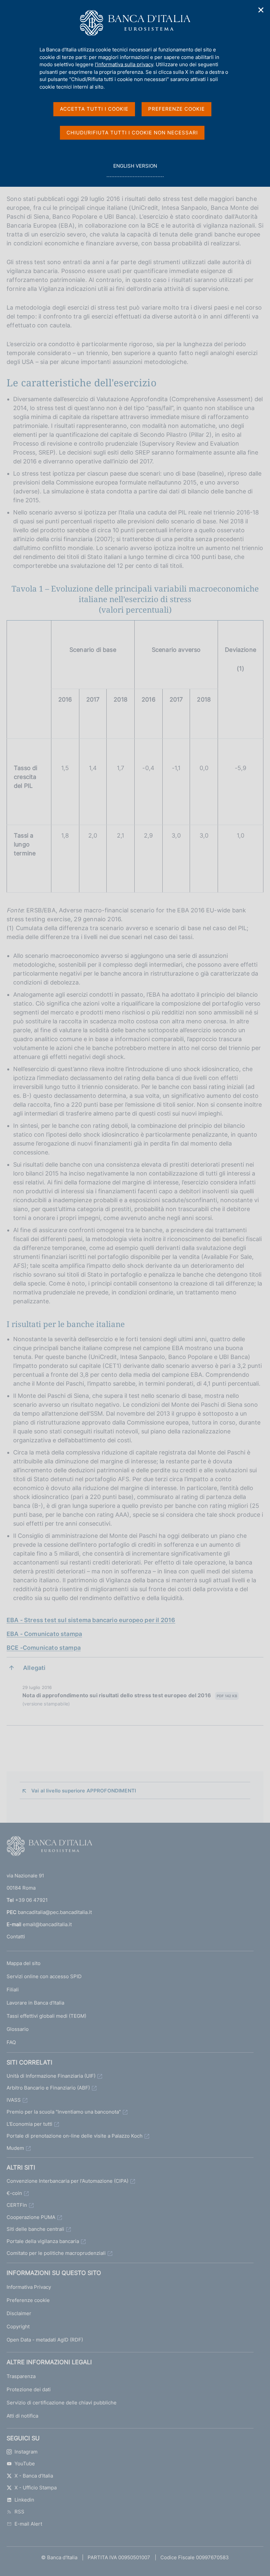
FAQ (11, 2042)
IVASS (14, 2100)
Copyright (18, 2327)
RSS (19, 2512)
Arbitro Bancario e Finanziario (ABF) (48, 2088)
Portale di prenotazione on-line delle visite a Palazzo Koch (75, 2136)
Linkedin (24, 2500)
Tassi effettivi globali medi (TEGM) (46, 2016)
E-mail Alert (28, 2524)
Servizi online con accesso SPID (44, 1976)
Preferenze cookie (28, 2300)
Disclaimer (19, 2313)
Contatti (16, 1937)
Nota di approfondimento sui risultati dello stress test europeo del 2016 (130, 1695)
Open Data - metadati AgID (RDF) (45, 2340)
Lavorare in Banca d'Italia (35, 2003)
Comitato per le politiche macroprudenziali (56, 2253)
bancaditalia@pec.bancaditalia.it (55, 1912)
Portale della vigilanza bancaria (43, 2241)
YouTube (25, 2464)
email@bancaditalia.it (47, 1924)
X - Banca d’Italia (34, 2476)
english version (135, 170)
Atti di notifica (22, 2416)
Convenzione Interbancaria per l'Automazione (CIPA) (67, 2181)
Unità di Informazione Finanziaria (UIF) (51, 2076)
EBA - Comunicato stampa (44, 1634)
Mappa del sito (24, 1963)
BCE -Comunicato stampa (44, 1648)
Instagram (26, 2452)
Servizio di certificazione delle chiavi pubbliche (62, 2403)
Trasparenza (21, 2376)
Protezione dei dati (29, 2389)
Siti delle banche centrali (35, 2229)
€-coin (14, 2193)
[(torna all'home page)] (49, 1847)
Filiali (13, 1990)
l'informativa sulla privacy (124, 64)
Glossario (18, 2029)
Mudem (15, 2148)
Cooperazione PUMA (31, 2217)
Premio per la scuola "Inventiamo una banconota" (64, 2112)
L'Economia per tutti (29, 2124)
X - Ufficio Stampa (36, 2488)
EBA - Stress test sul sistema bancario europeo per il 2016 (91, 1620)
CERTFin (17, 2205)
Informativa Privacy (29, 2287)
